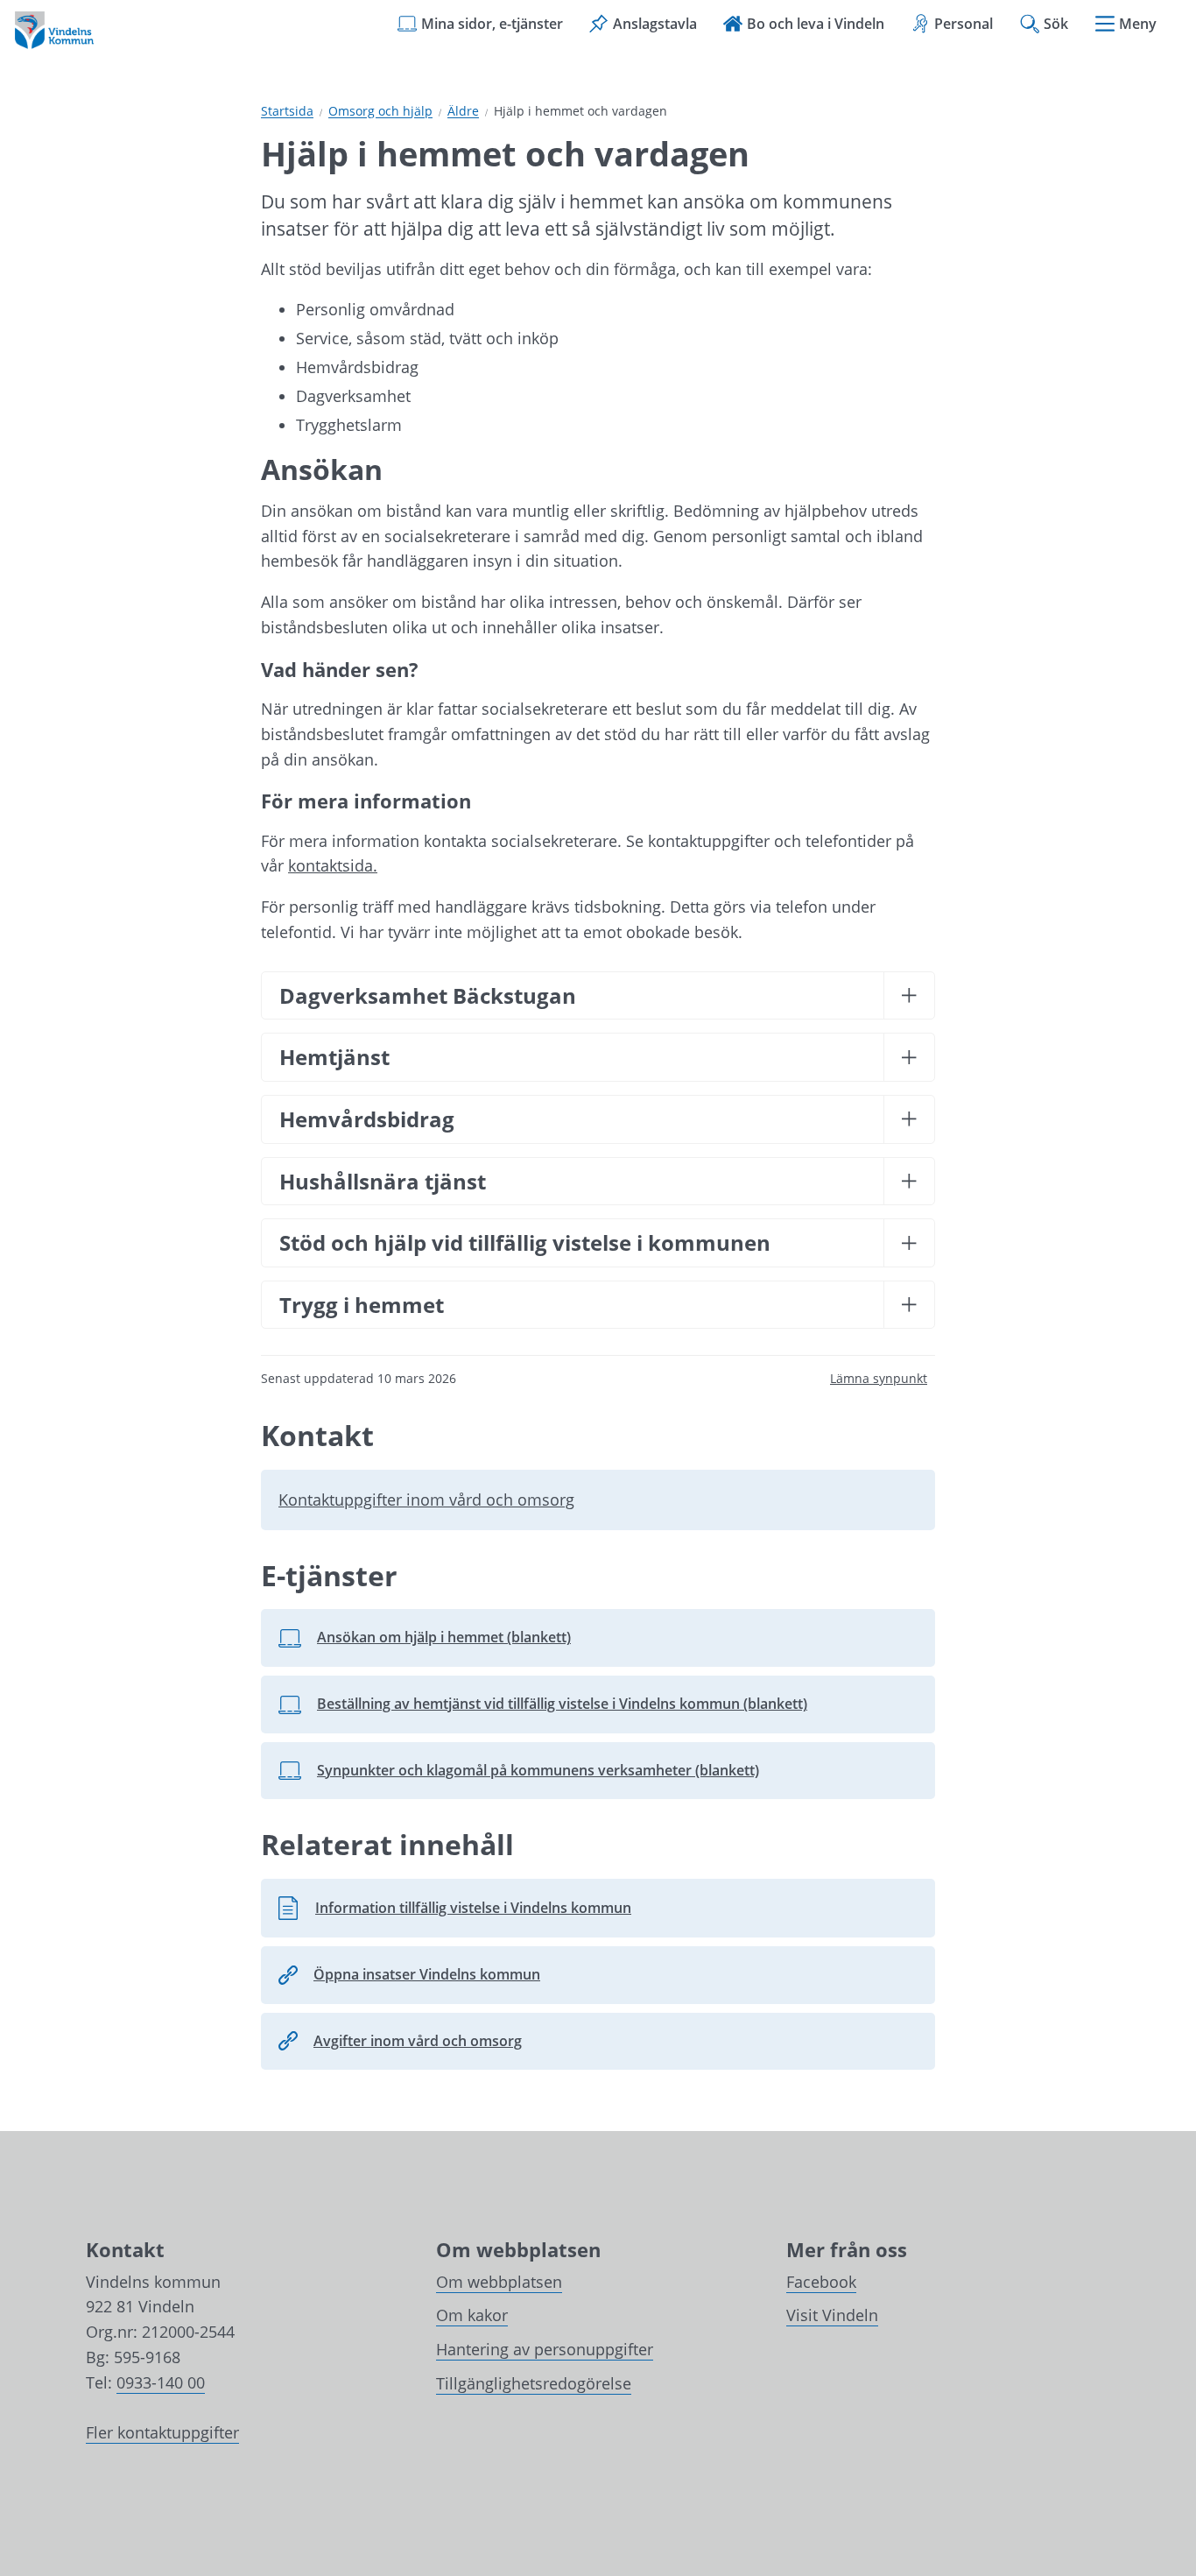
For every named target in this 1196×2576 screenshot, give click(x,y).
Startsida (287, 112)
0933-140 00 (161, 2382)
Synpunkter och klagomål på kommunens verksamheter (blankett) (518, 1775)
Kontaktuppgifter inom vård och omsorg (426, 1500)
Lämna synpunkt (879, 1378)
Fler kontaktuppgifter (162, 2432)
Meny (1138, 24)
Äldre (463, 112)
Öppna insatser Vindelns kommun (427, 1974)
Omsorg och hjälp (380, 112)
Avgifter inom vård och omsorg (418, 2041)
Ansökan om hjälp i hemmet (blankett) (438, 1642)
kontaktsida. (333, 865)
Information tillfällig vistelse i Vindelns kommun (454, 1913)
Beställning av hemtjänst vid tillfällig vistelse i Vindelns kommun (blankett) (542, 1709)
